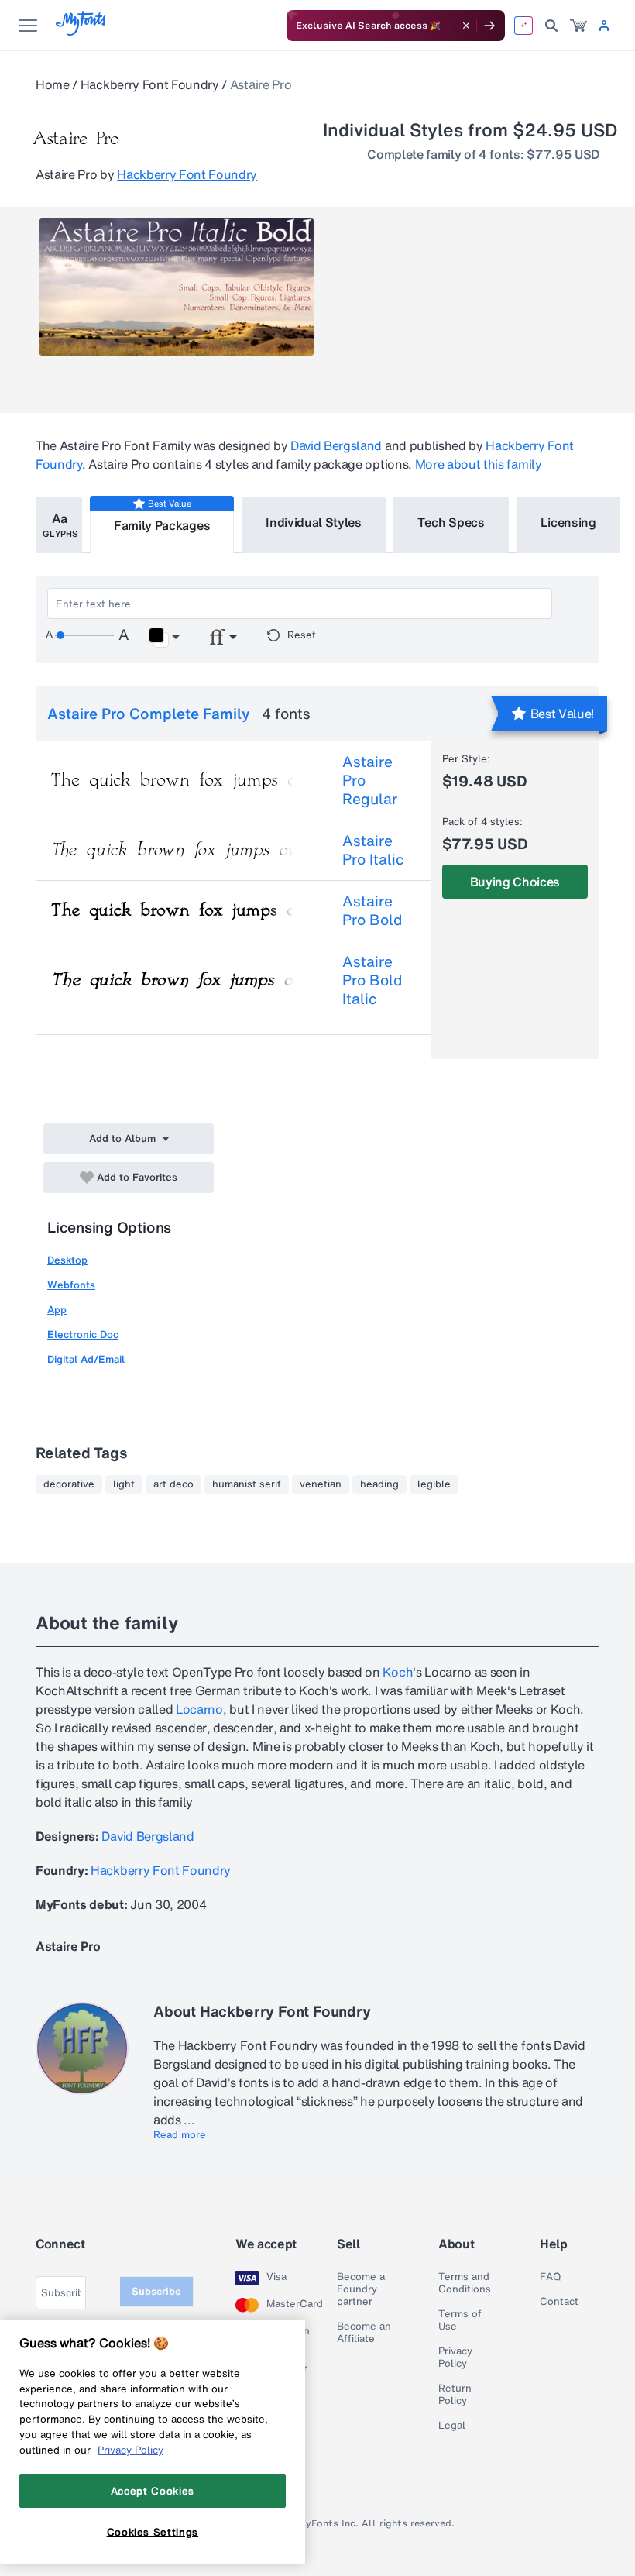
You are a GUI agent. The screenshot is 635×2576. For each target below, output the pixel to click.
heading (379, 1484)
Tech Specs (451, 522)
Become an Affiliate (364, 2333)
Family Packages (162, 525)
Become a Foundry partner (361, 2289)
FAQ (550, 2277)
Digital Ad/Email (86, 1359)
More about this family (479, 464)
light (124, 1484)
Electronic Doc (83, 1334)
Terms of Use (460, 2320)
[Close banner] (466, 26)
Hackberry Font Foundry (150, 84)
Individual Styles (314, 522)
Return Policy (455, 2395)
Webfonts (71, 1285)
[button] (164, 638)
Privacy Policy (455, 2358)
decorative (69, 1484)
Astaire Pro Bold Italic (372, 980)
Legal (452, 2426)
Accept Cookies (153, 2491)
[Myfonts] (82, 31)
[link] (578, 26)
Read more (180, 2135)
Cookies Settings (153, 2532)
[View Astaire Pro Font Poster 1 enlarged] (177, 287)
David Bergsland (336, 445)
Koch (398, 1672)
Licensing (568, 522)
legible (434, 1484)
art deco (173, 1484)
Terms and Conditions (465, 2283)
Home (53, 84)
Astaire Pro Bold (372, 910)
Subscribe (156, 2291)
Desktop (67, 1260)
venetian (321, 1484)
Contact (559, 2302)
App (57, 1310)
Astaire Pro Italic (373, 850)
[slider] (84, 635)
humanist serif (247, 1484)
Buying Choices (515, 882)
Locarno (199, 1709)
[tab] (59, 525)
